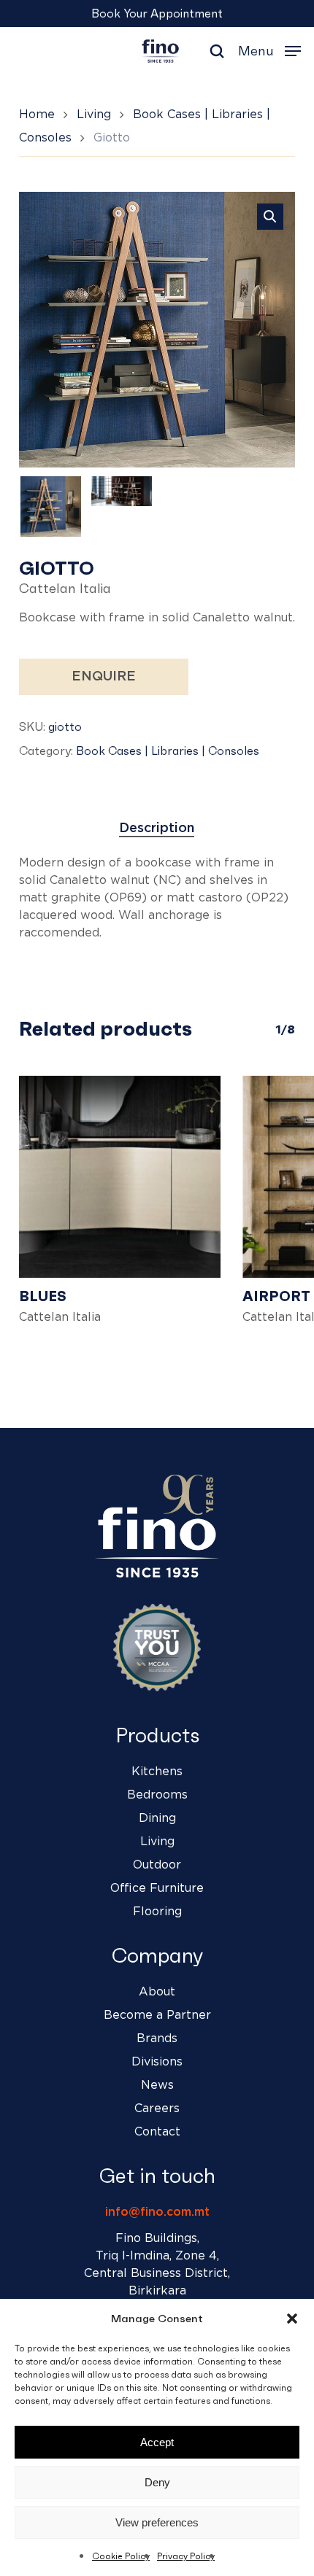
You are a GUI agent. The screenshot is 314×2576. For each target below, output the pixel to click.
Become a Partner (157, 2015)
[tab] (157, 829)
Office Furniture (157, 1888)
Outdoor (157, 1865)
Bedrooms (157, 1795)
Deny (157, 2482)
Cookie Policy (121, 2556)
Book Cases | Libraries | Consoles (168, 750)
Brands (157, 2038)
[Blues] (120, 1176)
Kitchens (157, 1772)
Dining (157, 1818)
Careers (157, 2108)
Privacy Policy (186, 2556)
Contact (157, 2132)
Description (157, 829)
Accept (157, 2442)
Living (94, 115)
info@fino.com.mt (157, 2212)
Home (37, 115)
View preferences (157, 2522)
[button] (292, 2319)
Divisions (157, 2062)
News (157, 2085)
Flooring (157, 1912)
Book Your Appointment (157, 13)
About (157, 1992)
